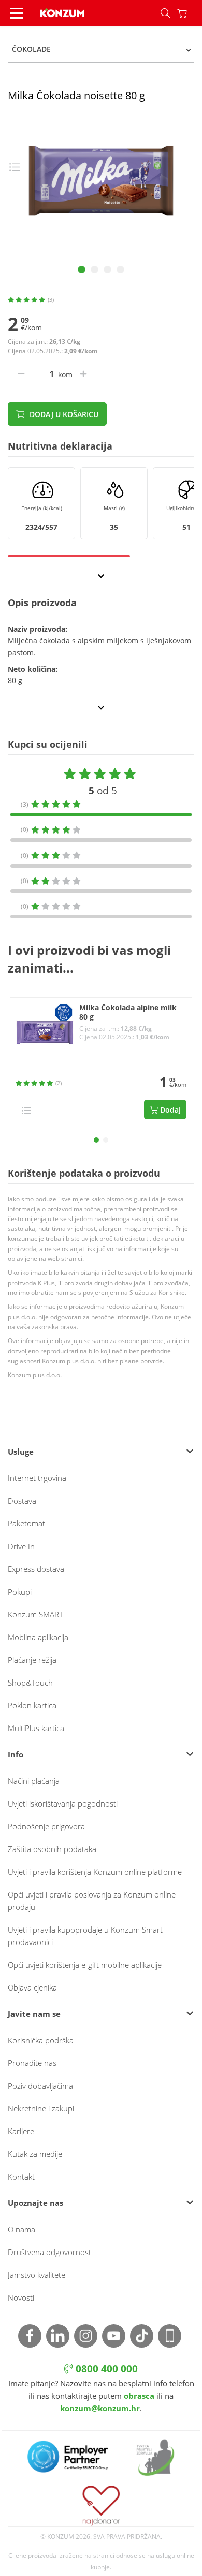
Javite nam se (34, 2014)
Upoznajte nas (35, 2203)
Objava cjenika (32, 1987)
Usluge (21, 1452)
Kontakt (21, 2177)
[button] (96, 1140)
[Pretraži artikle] (165, 13)
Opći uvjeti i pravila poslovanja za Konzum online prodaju (92, 1901)
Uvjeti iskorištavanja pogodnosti (63, 1803)
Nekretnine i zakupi (41, 2108)
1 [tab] (82, 269)
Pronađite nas (32, 2063)
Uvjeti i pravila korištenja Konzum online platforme (95, 1872)
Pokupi (20, 1592)
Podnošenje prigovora (46, 1826)
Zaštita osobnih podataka (52, 1849)
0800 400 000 (105, 2369)
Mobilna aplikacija (38, 1637)
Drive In (21, 1546)
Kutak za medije (35, 2154)
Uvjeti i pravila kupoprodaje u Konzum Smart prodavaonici (85, 1936)
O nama (21, 2229)
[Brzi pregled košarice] (190, 13)
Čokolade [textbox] (31, 49)
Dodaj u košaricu (63, 414)
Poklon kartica (32, 1705)
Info (16, 1754)
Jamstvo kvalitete (37, 2275)
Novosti (21, 2297)
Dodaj (169, 1110)
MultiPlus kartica (36, 1728)
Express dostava (36, 1569)
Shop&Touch (30, 1683)
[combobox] (101, 49)
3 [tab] (107, 269)
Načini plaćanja (34, 1781)
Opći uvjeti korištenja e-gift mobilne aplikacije (85, 1965)
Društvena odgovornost (49, 2252)
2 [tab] (95, 269)
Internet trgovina (37, 1478)
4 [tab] (120, 269)
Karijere (21, 2131)
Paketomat (26, 1523)
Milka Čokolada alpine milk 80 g (128, 1013)
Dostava (22, 1501)
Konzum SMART (35, 1614)
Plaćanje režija (32, 1660)
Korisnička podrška (41, 2040)
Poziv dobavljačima (40, 2086)
